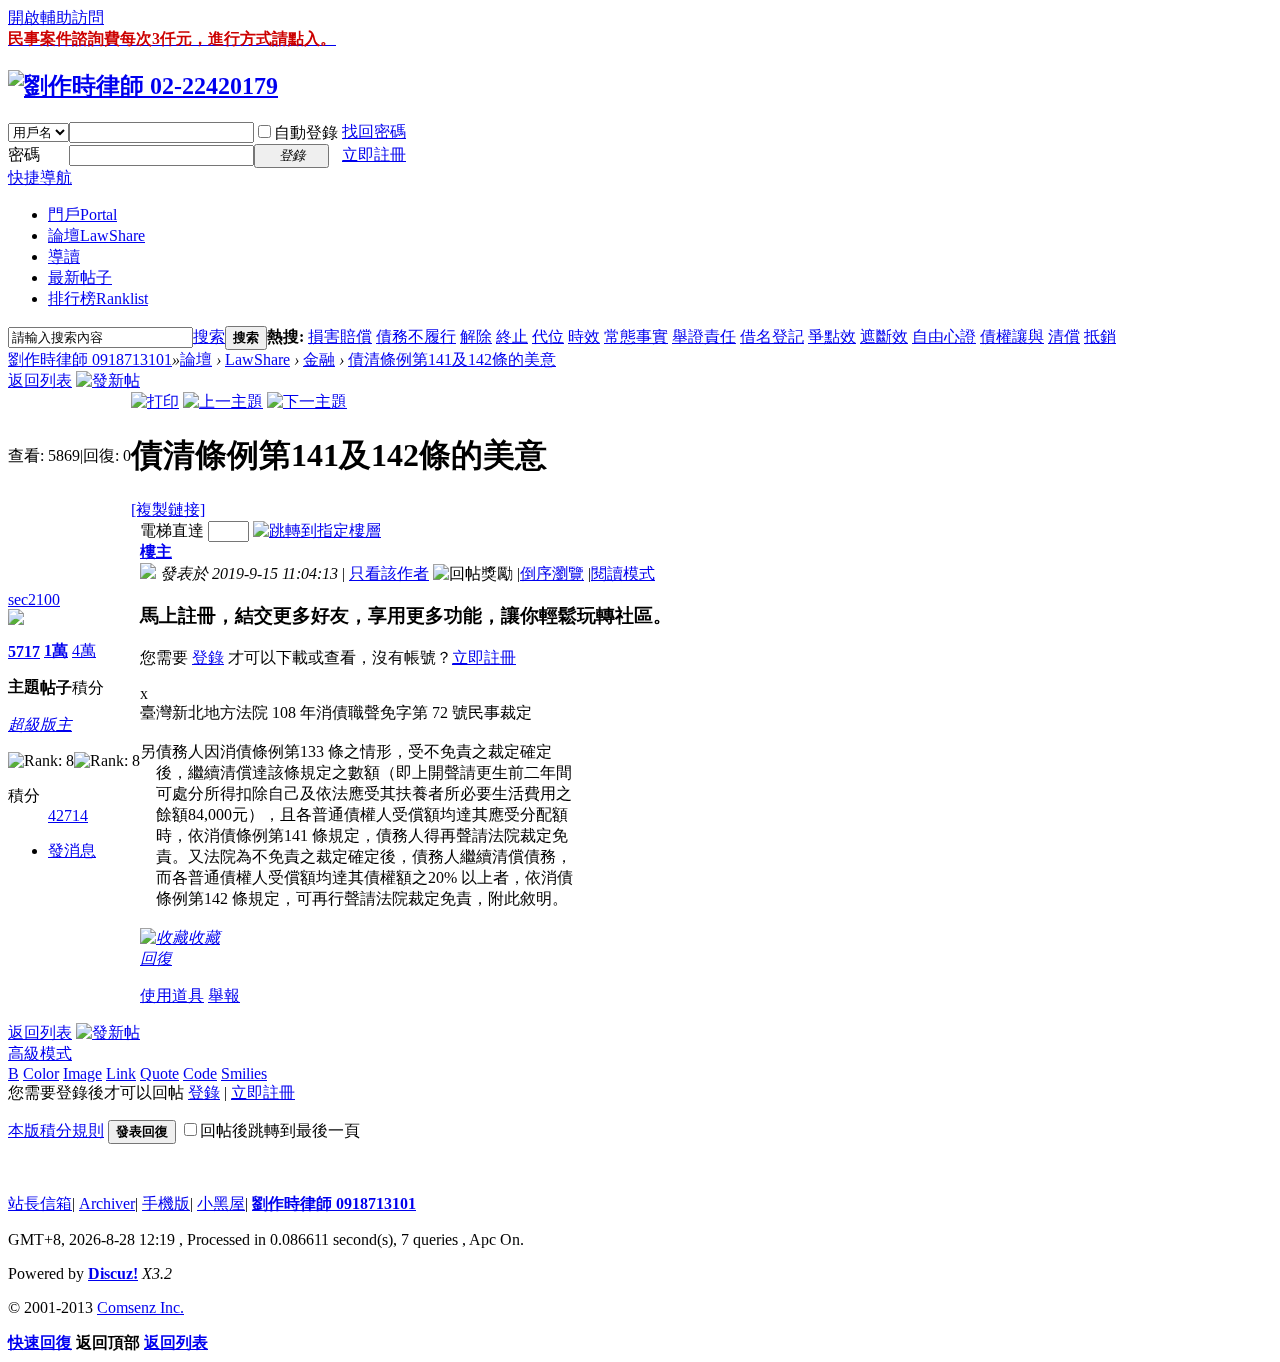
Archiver (107, 1203)
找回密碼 (374, 131)
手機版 (166, 1203)
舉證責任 (704, 336)
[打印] (155, 401)
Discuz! (113, 1273)
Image (82, 1073)
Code (200, 1073)
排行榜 (98, 298)
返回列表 (40, 380)
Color (41, 1073)
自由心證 (944, 336)
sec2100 (34, 599)
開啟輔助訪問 (56, 17)
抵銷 (1100, 336)
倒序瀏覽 (552, 573)
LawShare (257, 359)
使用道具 (172, 995)
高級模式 (40, 1053)
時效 (584, 336)
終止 (512, 336)
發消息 (72, 850)
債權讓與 (1012, 336)
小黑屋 (221, 1203)
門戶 (82, 214)
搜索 (209, 336)
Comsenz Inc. (140, 1307)
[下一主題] (307, 401)
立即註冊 (374, 154)
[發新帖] (108, 380)
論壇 (96, 235)
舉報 (224, 995)
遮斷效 (884, 336)
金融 (319, 359)
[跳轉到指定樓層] (317, 530)
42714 (68, 815)
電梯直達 (172, 530)
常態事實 (636, 336)
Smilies (244, 1073)
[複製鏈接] (168, 509)
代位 (548, 336)
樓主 (156, 551)
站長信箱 (40, 1203)
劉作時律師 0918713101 (90, 359)
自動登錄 (306, 132)
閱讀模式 (623, 573)
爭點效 (832, 336)
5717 (24, 651)
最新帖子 (80, 277)
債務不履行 (416, 336)
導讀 (64, 256)
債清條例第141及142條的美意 (452, 359)
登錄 (208, 657)
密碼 (24, 154)
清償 (1064, 336)
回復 (156, 958)
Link (121, 1073)
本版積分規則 (56, 1130)
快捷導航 (40, 177)
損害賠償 (340, 336)
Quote (159, 1073)
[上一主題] (223, 401)
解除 (476, 336)
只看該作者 (389, 573)
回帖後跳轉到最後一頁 (280, 1130)
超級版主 (40, 724)
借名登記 (772, 336)
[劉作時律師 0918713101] (143, 86)
